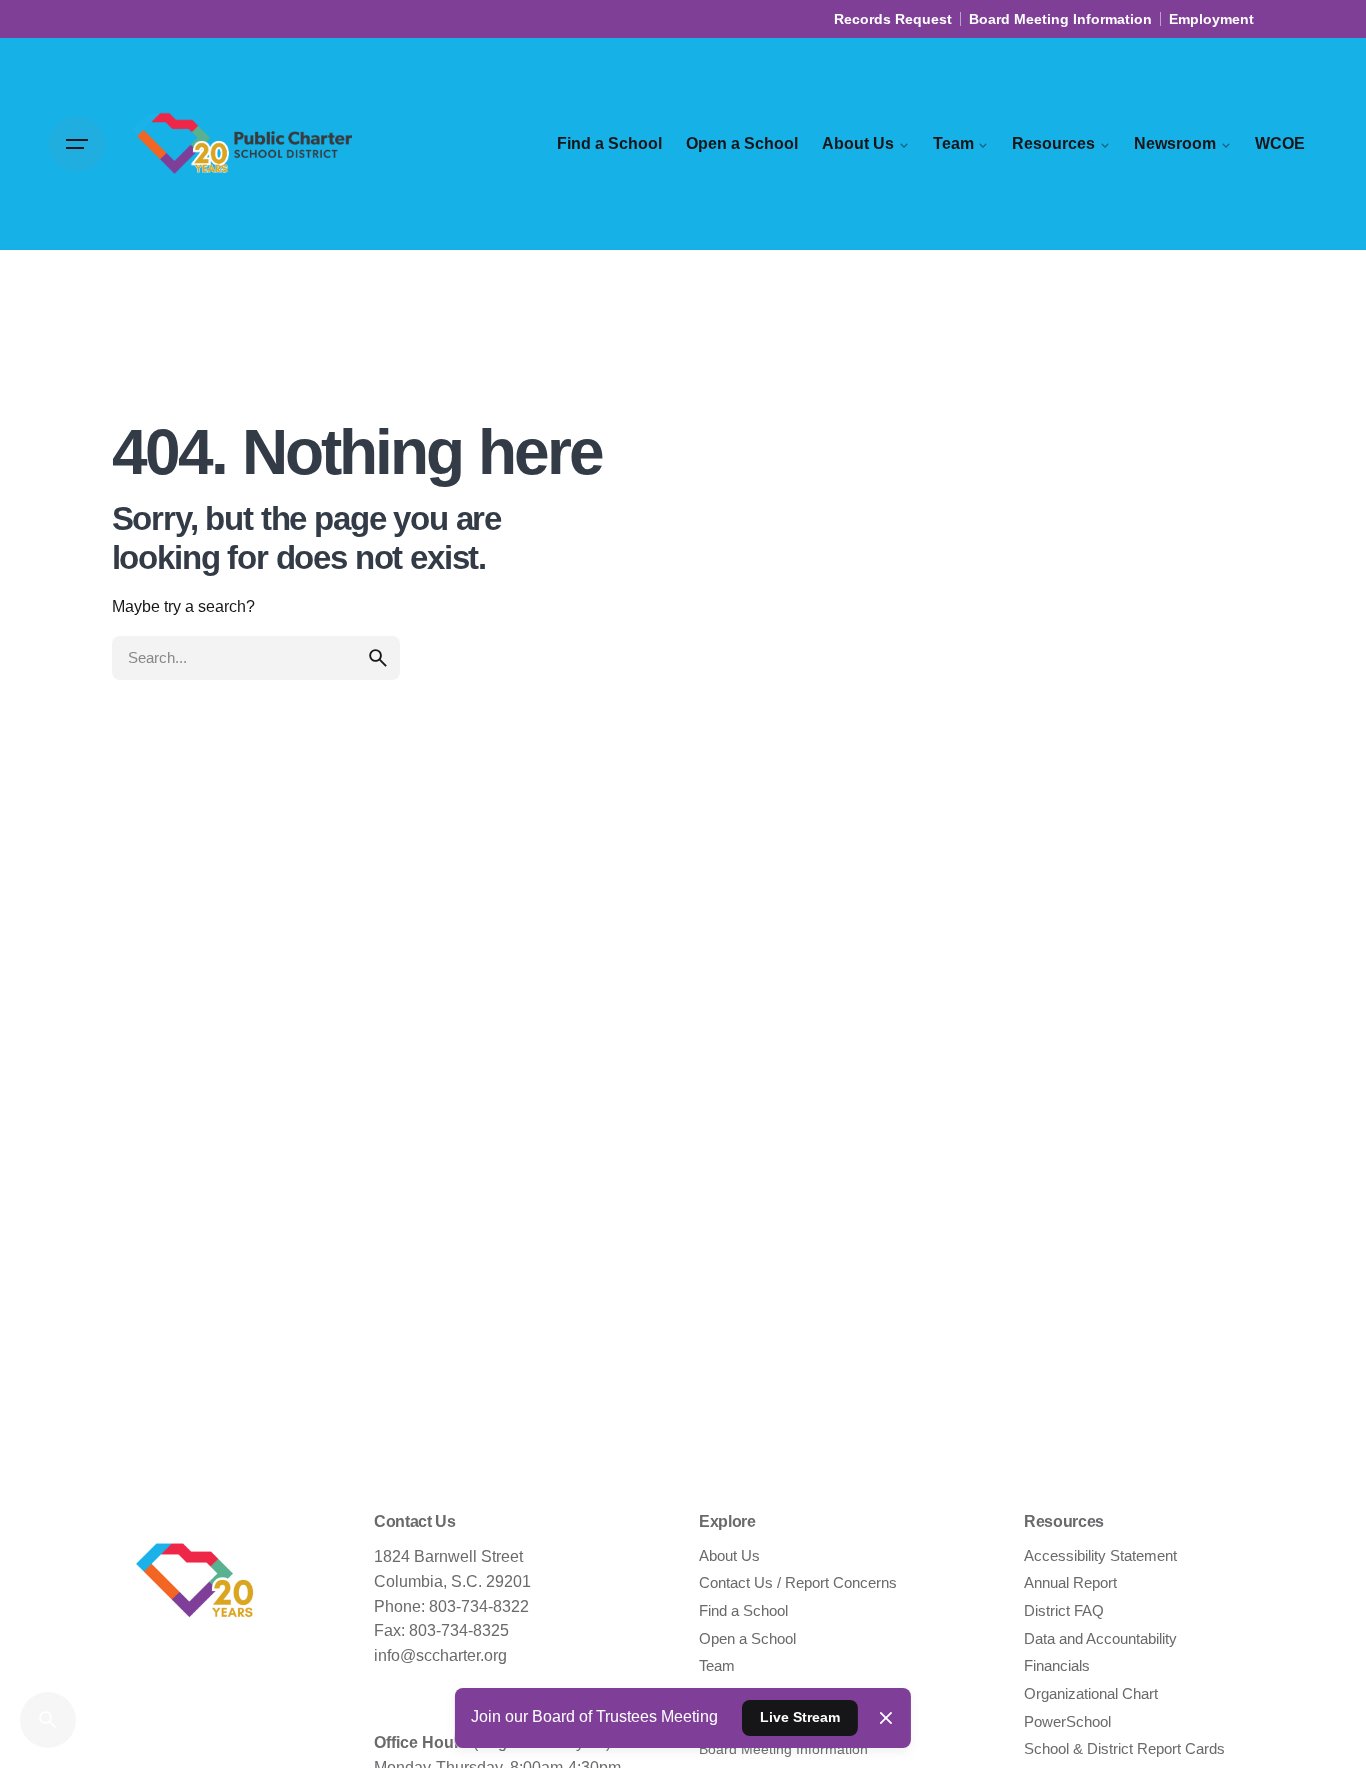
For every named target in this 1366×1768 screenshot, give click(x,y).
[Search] (48, 1720)
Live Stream (800, 1717)
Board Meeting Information (1060, 19)
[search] (378, 658)
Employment (1211, 19)
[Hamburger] (77, 144)
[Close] (885, 1718)
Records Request (893, 19)
